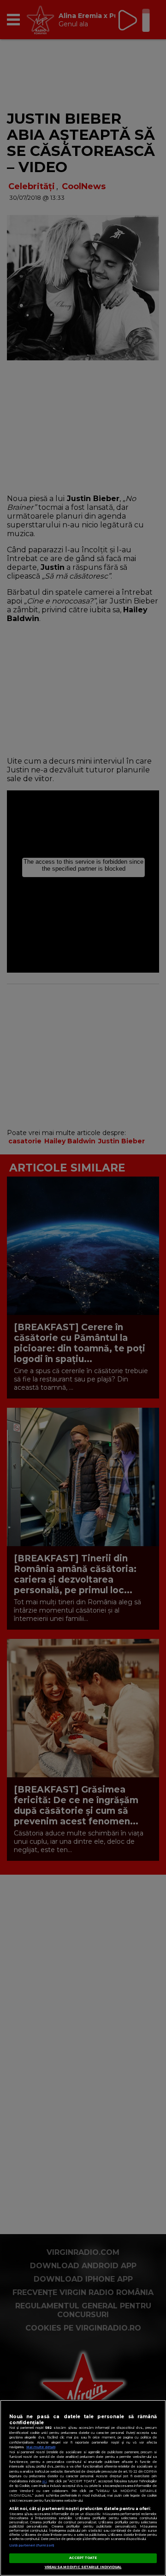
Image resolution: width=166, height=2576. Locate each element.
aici (44, 2481)
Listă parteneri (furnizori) (32, 2545)
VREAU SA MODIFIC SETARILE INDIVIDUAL (83, 2567)
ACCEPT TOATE (83, 2558)
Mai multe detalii (41, 2447)
